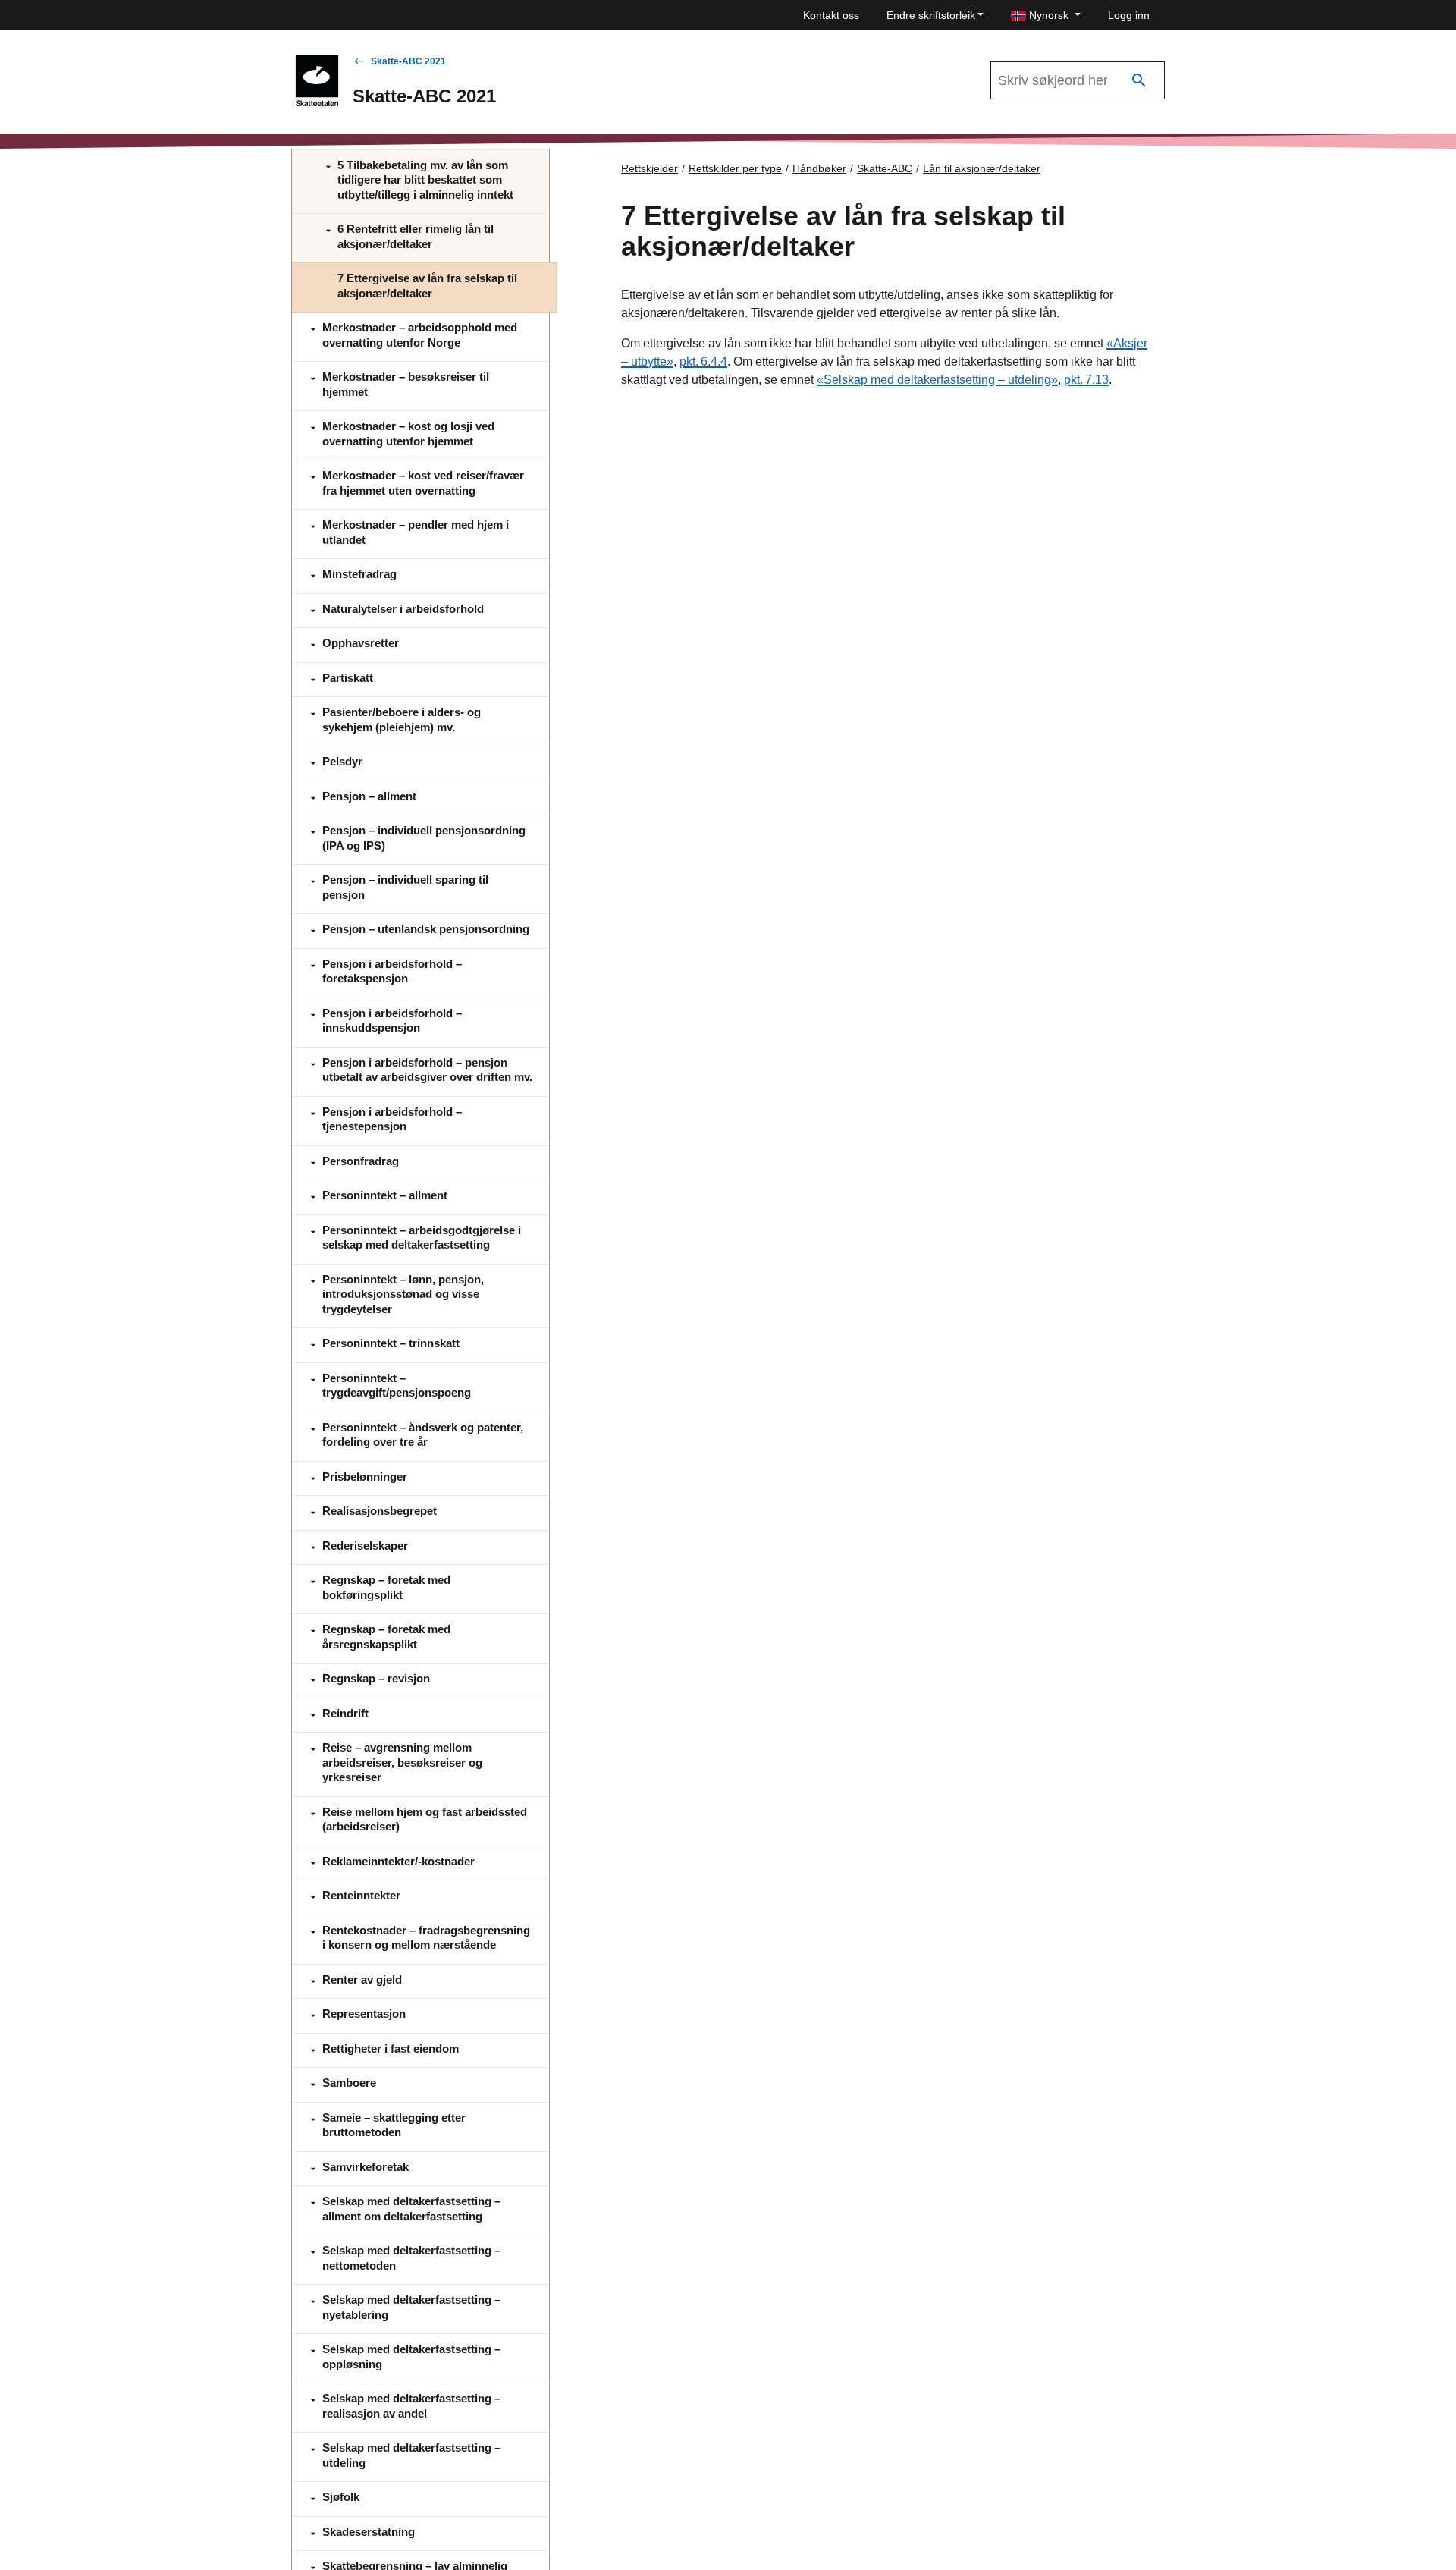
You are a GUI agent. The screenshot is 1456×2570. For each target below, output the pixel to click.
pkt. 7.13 (1086, 380)
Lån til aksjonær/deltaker (982, 168)
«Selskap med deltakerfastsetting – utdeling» (937, 380)
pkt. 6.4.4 (703, 361)
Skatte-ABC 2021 (408, 61)
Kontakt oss (831, 15)
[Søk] (1139, 81)
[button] (1046, 16)
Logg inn (1129, 15)
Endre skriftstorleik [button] (931, 15)
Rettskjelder (650, 168)
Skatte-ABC (885, 168)
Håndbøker (819, 168)
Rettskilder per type (735, 168)
